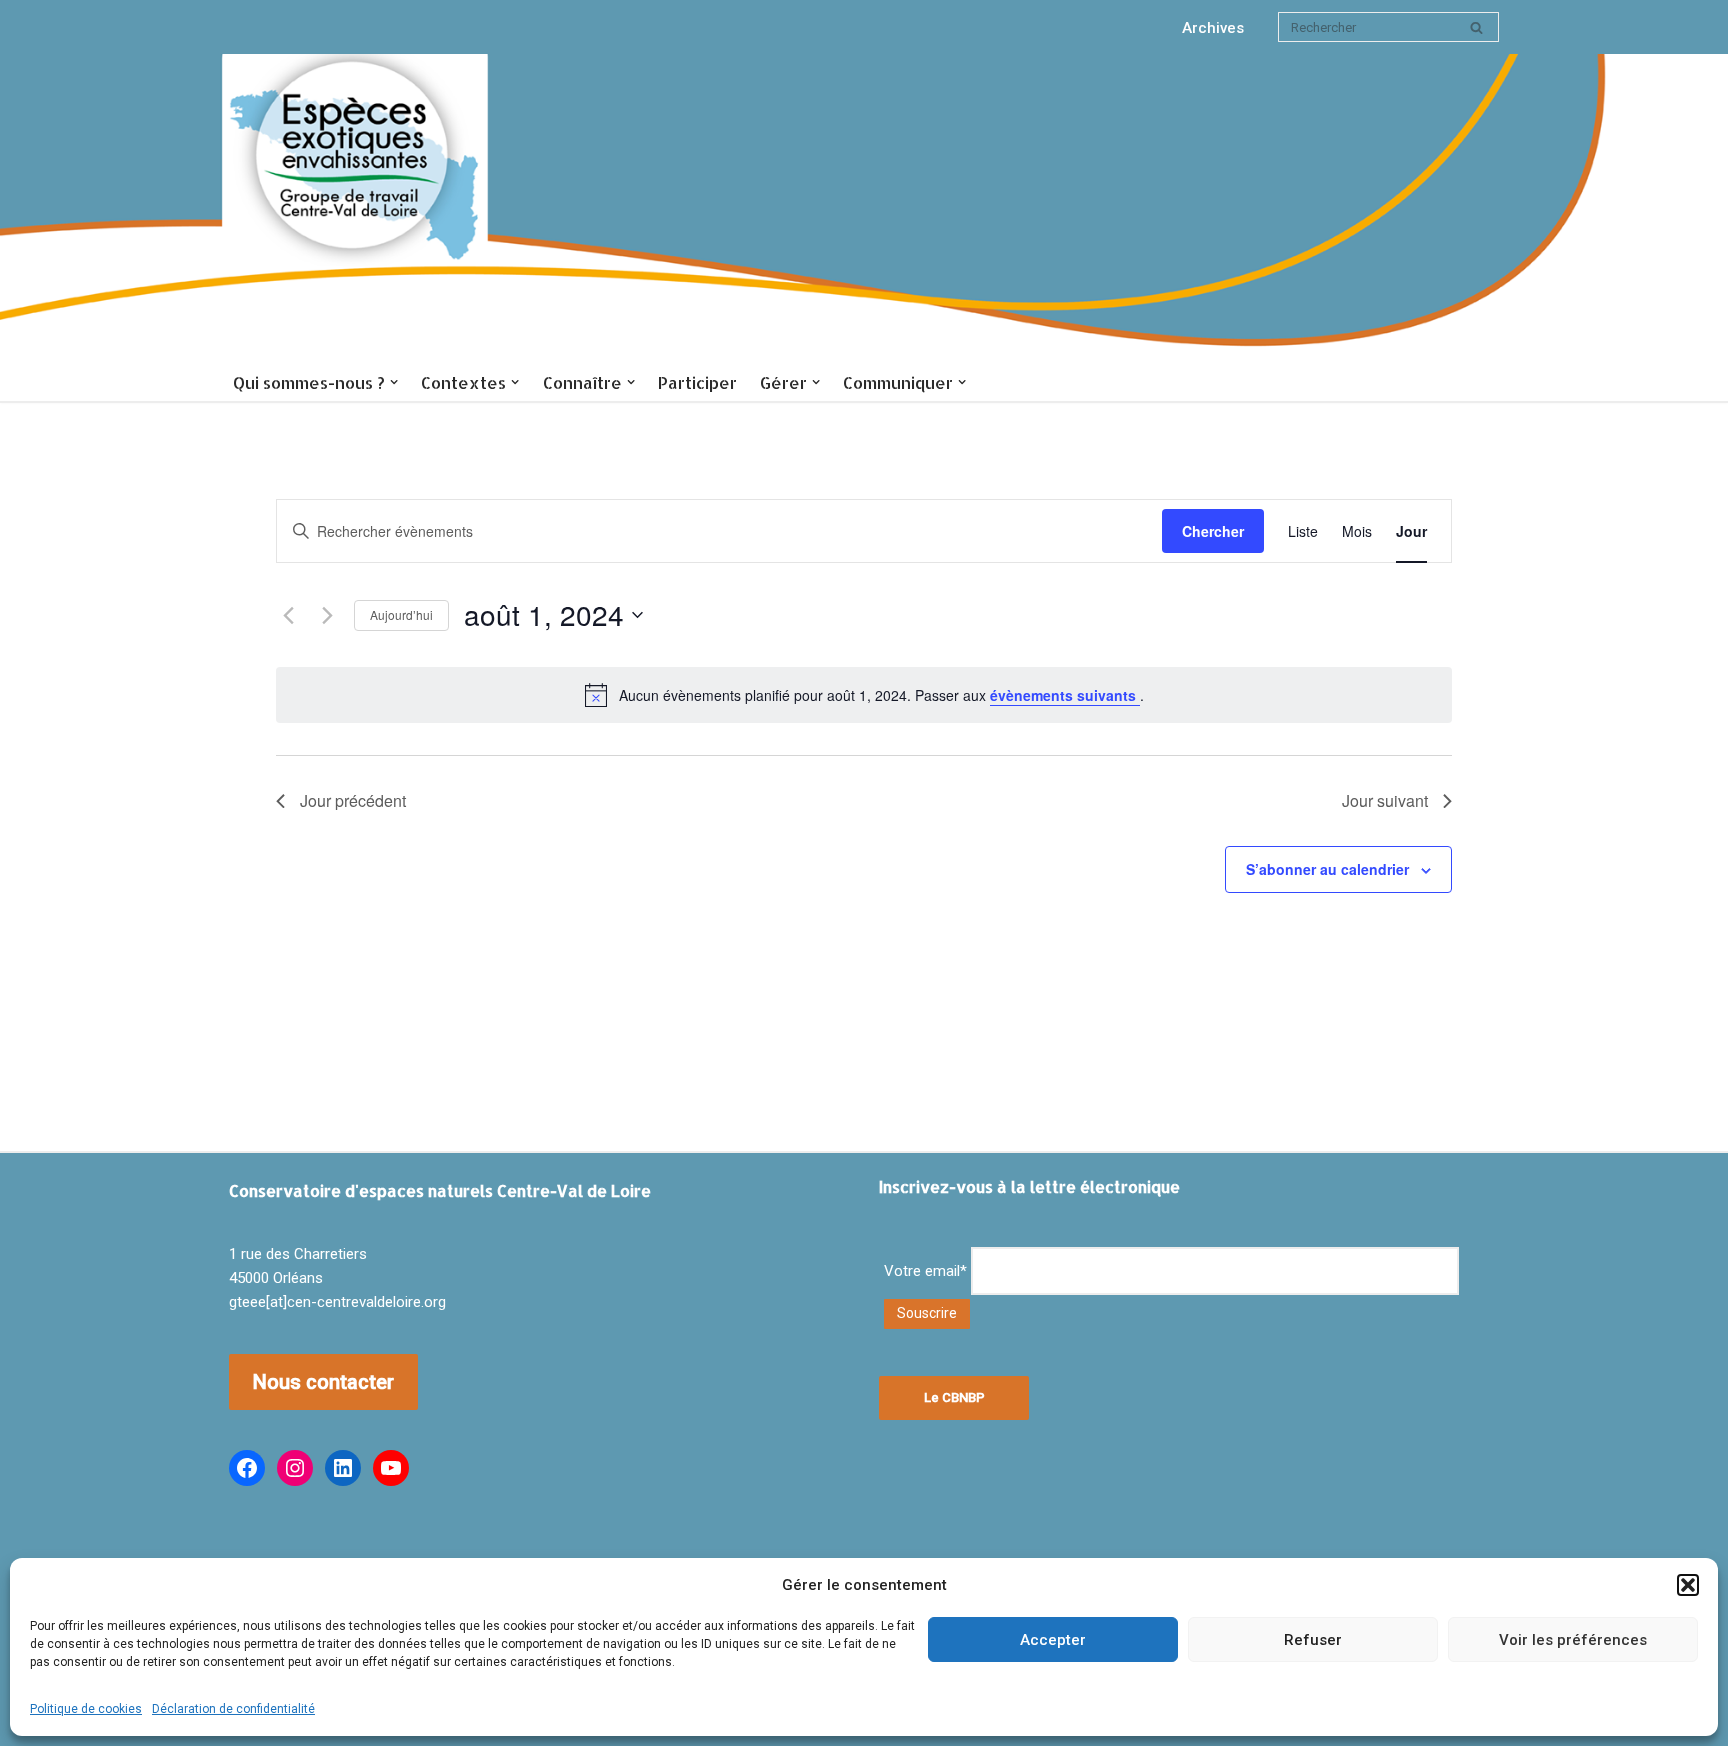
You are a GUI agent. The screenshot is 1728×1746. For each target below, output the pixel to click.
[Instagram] (295, 1468)
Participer (697, 382)
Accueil (356, 208)
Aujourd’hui (401, 614)
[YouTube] (391, 1468)
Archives (1213, 28)
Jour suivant (1385, 800)
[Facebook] (247, 1468)
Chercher (1213, 531)
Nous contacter (323, 1382)
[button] (1688, 1585)
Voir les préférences (1573, 1640)
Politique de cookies (86, 1709)
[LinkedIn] (343, 1468)
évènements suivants (1065, 695)
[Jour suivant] (327, 615)
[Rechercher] (1476, 27)
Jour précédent (353, 800)
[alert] (864, 695)
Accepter (1053, 1640)
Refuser (1313, 1640)
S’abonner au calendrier (1327, 869)
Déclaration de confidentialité (233, 1709)
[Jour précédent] (288, 615)
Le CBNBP (954, 1397)
